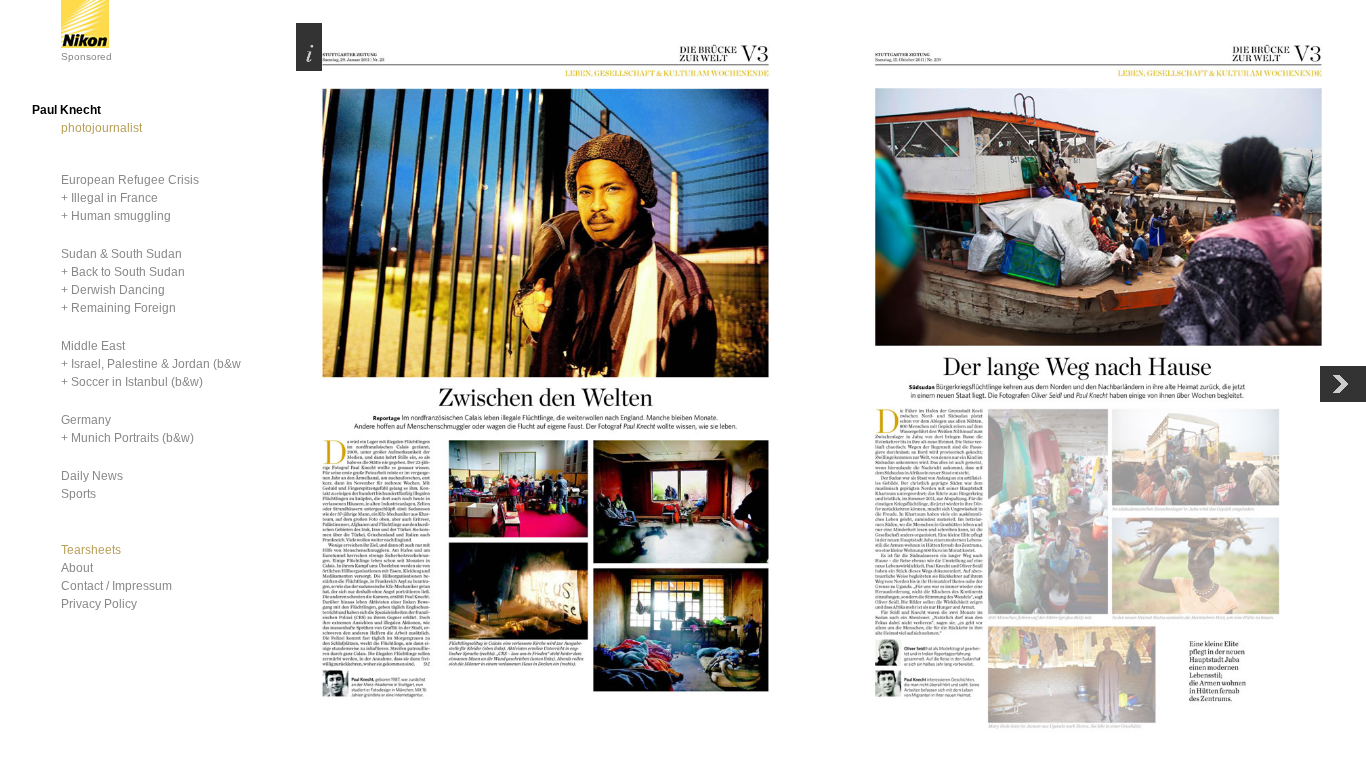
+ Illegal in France (109, 198)
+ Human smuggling (116, 216)
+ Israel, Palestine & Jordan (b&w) (153, 364)
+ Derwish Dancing (113, 290)
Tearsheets (91, 550)
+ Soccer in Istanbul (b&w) (132, 382)
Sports (78, 494)
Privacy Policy (99, 604)
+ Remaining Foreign (118, 308)
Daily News (92, 476)
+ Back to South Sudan (123, 272)
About (77, 568)
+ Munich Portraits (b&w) (127, 438)
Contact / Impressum (116, 586)
